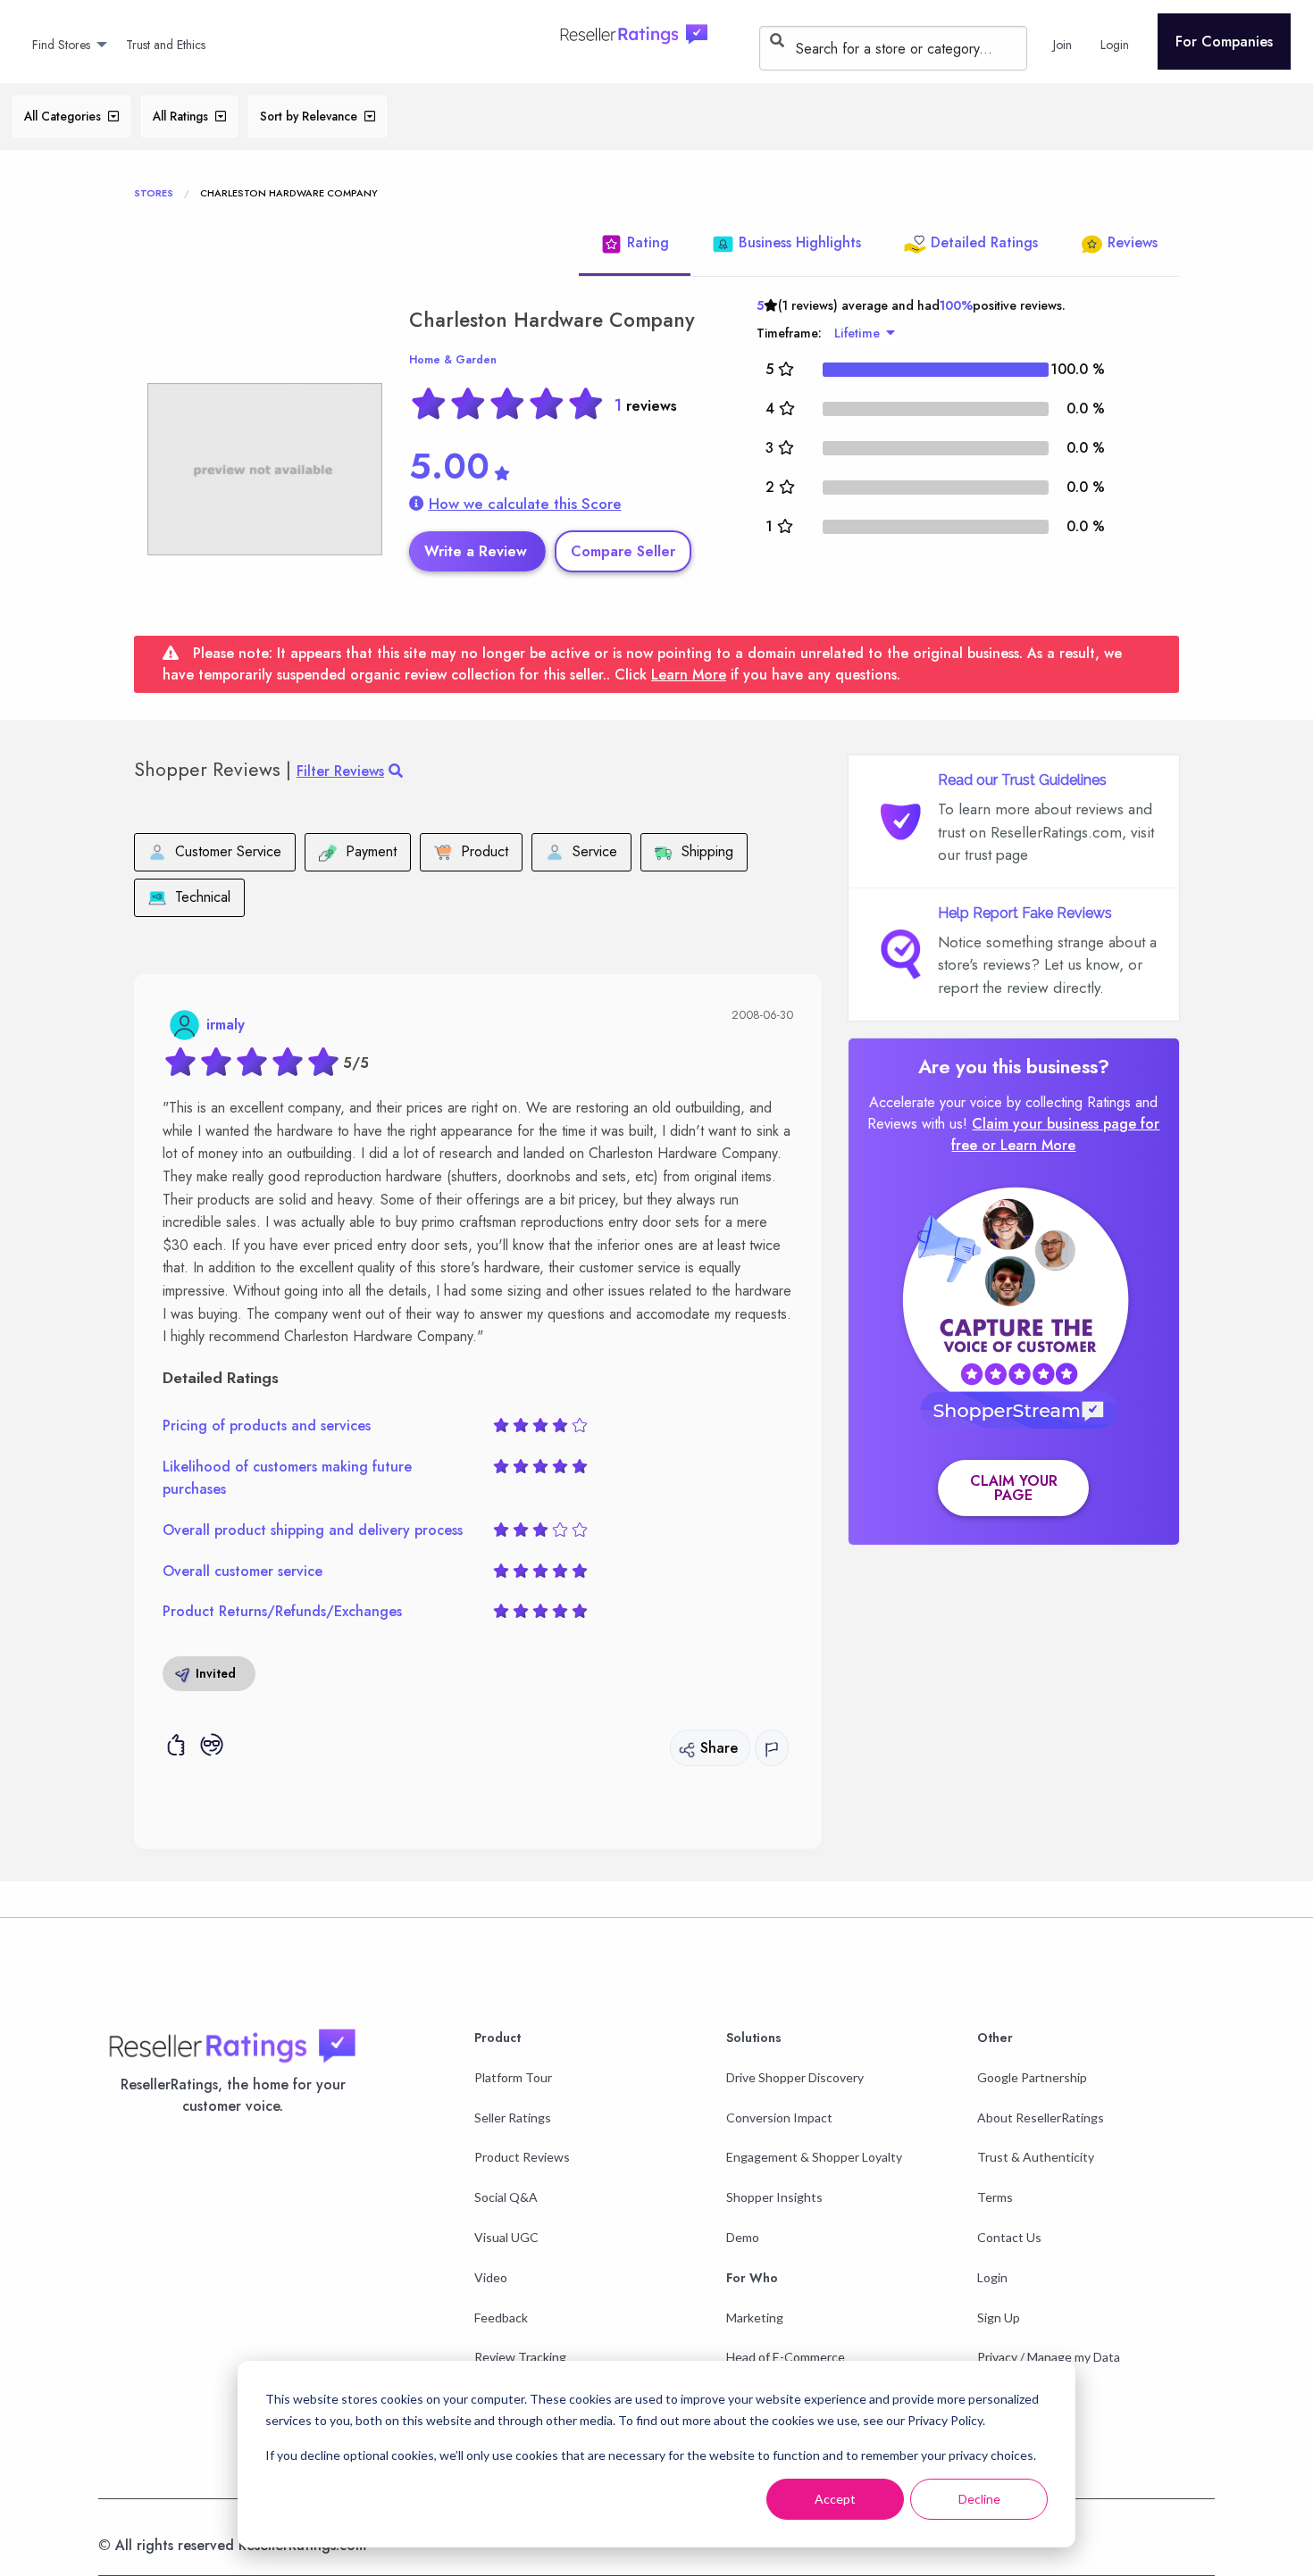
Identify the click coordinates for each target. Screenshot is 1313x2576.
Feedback (501, 2318)
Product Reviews (522, 2157)
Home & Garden (453, 360)
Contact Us (1009, 2237)
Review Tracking (520, 2357)
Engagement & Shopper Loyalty (814, 2157)
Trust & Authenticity (1036, 2157)
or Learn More (1029, 1145)
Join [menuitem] (1062, 45)
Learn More (689, 675)
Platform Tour (513, 2077)
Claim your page (1014, 1488)
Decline (979, 2499)
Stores (154, 193)
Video (491, 2277)
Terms (995, 2197)
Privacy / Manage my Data (1049, 2357)
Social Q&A (506, 2197)
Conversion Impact (779, 2117)
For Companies (1224, 42)
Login (992, 2277)
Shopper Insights (774, 2197)
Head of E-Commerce (786, 2357)
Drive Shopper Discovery (795, 2077)
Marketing (755, 2318)
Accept (835, 2499)
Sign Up (999, 2318)
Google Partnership (1032, 2077)
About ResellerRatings (1041, 2117)
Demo (743, 2237)
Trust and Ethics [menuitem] (166, 45)
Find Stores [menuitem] (61, 45)
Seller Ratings (513, 2117)
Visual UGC (506, 2237)
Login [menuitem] (1115, 45)
